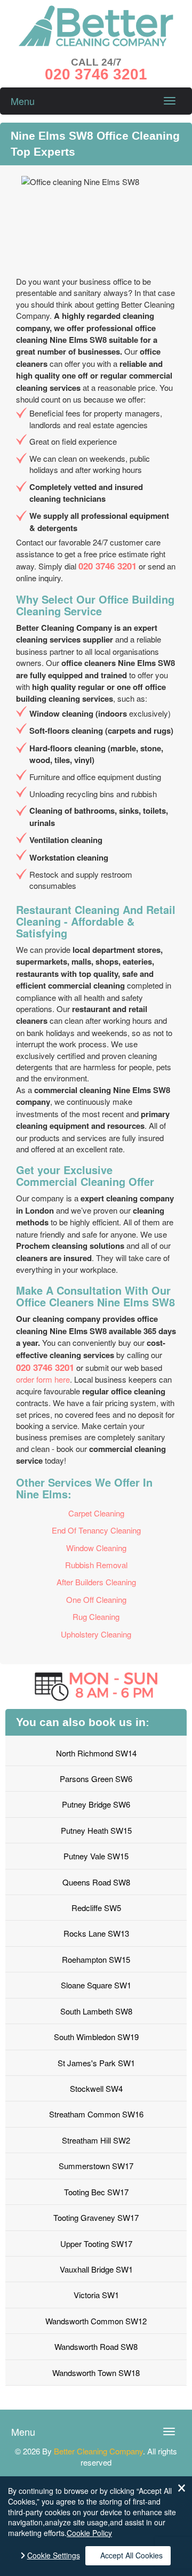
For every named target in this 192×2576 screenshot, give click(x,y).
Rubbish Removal (96, 1565)
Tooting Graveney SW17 (96, 2217)
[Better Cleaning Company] (96, 43)
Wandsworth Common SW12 (96, 2321)
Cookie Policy (89, 2533)
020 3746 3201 (107, 566)
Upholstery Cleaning (96, 1634)
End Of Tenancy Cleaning (96, 1530)
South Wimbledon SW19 (96, 2037)
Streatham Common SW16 (96, 2114)
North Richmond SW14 (96, 1753)
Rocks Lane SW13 (96, 1933)
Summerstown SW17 (96, 2166)
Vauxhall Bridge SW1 (96, 2269)
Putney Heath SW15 (96, 1830)
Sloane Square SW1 (96, 1985)
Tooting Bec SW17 (96, 2192)
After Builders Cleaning (96, 1582)
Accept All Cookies (131, 2555)
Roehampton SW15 (96, 1959)
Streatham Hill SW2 (96, 2140)
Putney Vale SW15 (96, 1856)
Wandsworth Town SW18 (96, 2373)
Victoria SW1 (96, 2295)
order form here (43, 1379)
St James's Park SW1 (96, 2063)
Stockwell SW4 (96, 2088)
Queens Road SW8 (96, 1882)
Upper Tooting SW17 (96, 2244)
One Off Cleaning (96, 1599)
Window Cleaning (96, 1548)
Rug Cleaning (96, 1616)
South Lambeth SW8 (96, 2011)
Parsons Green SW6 (96, 1779)
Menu (23, 101)
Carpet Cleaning (96, 1513)
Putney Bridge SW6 (96, 1804)
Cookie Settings (54, 2555)
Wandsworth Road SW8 (96, 2346)
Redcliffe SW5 (96, 1908)
